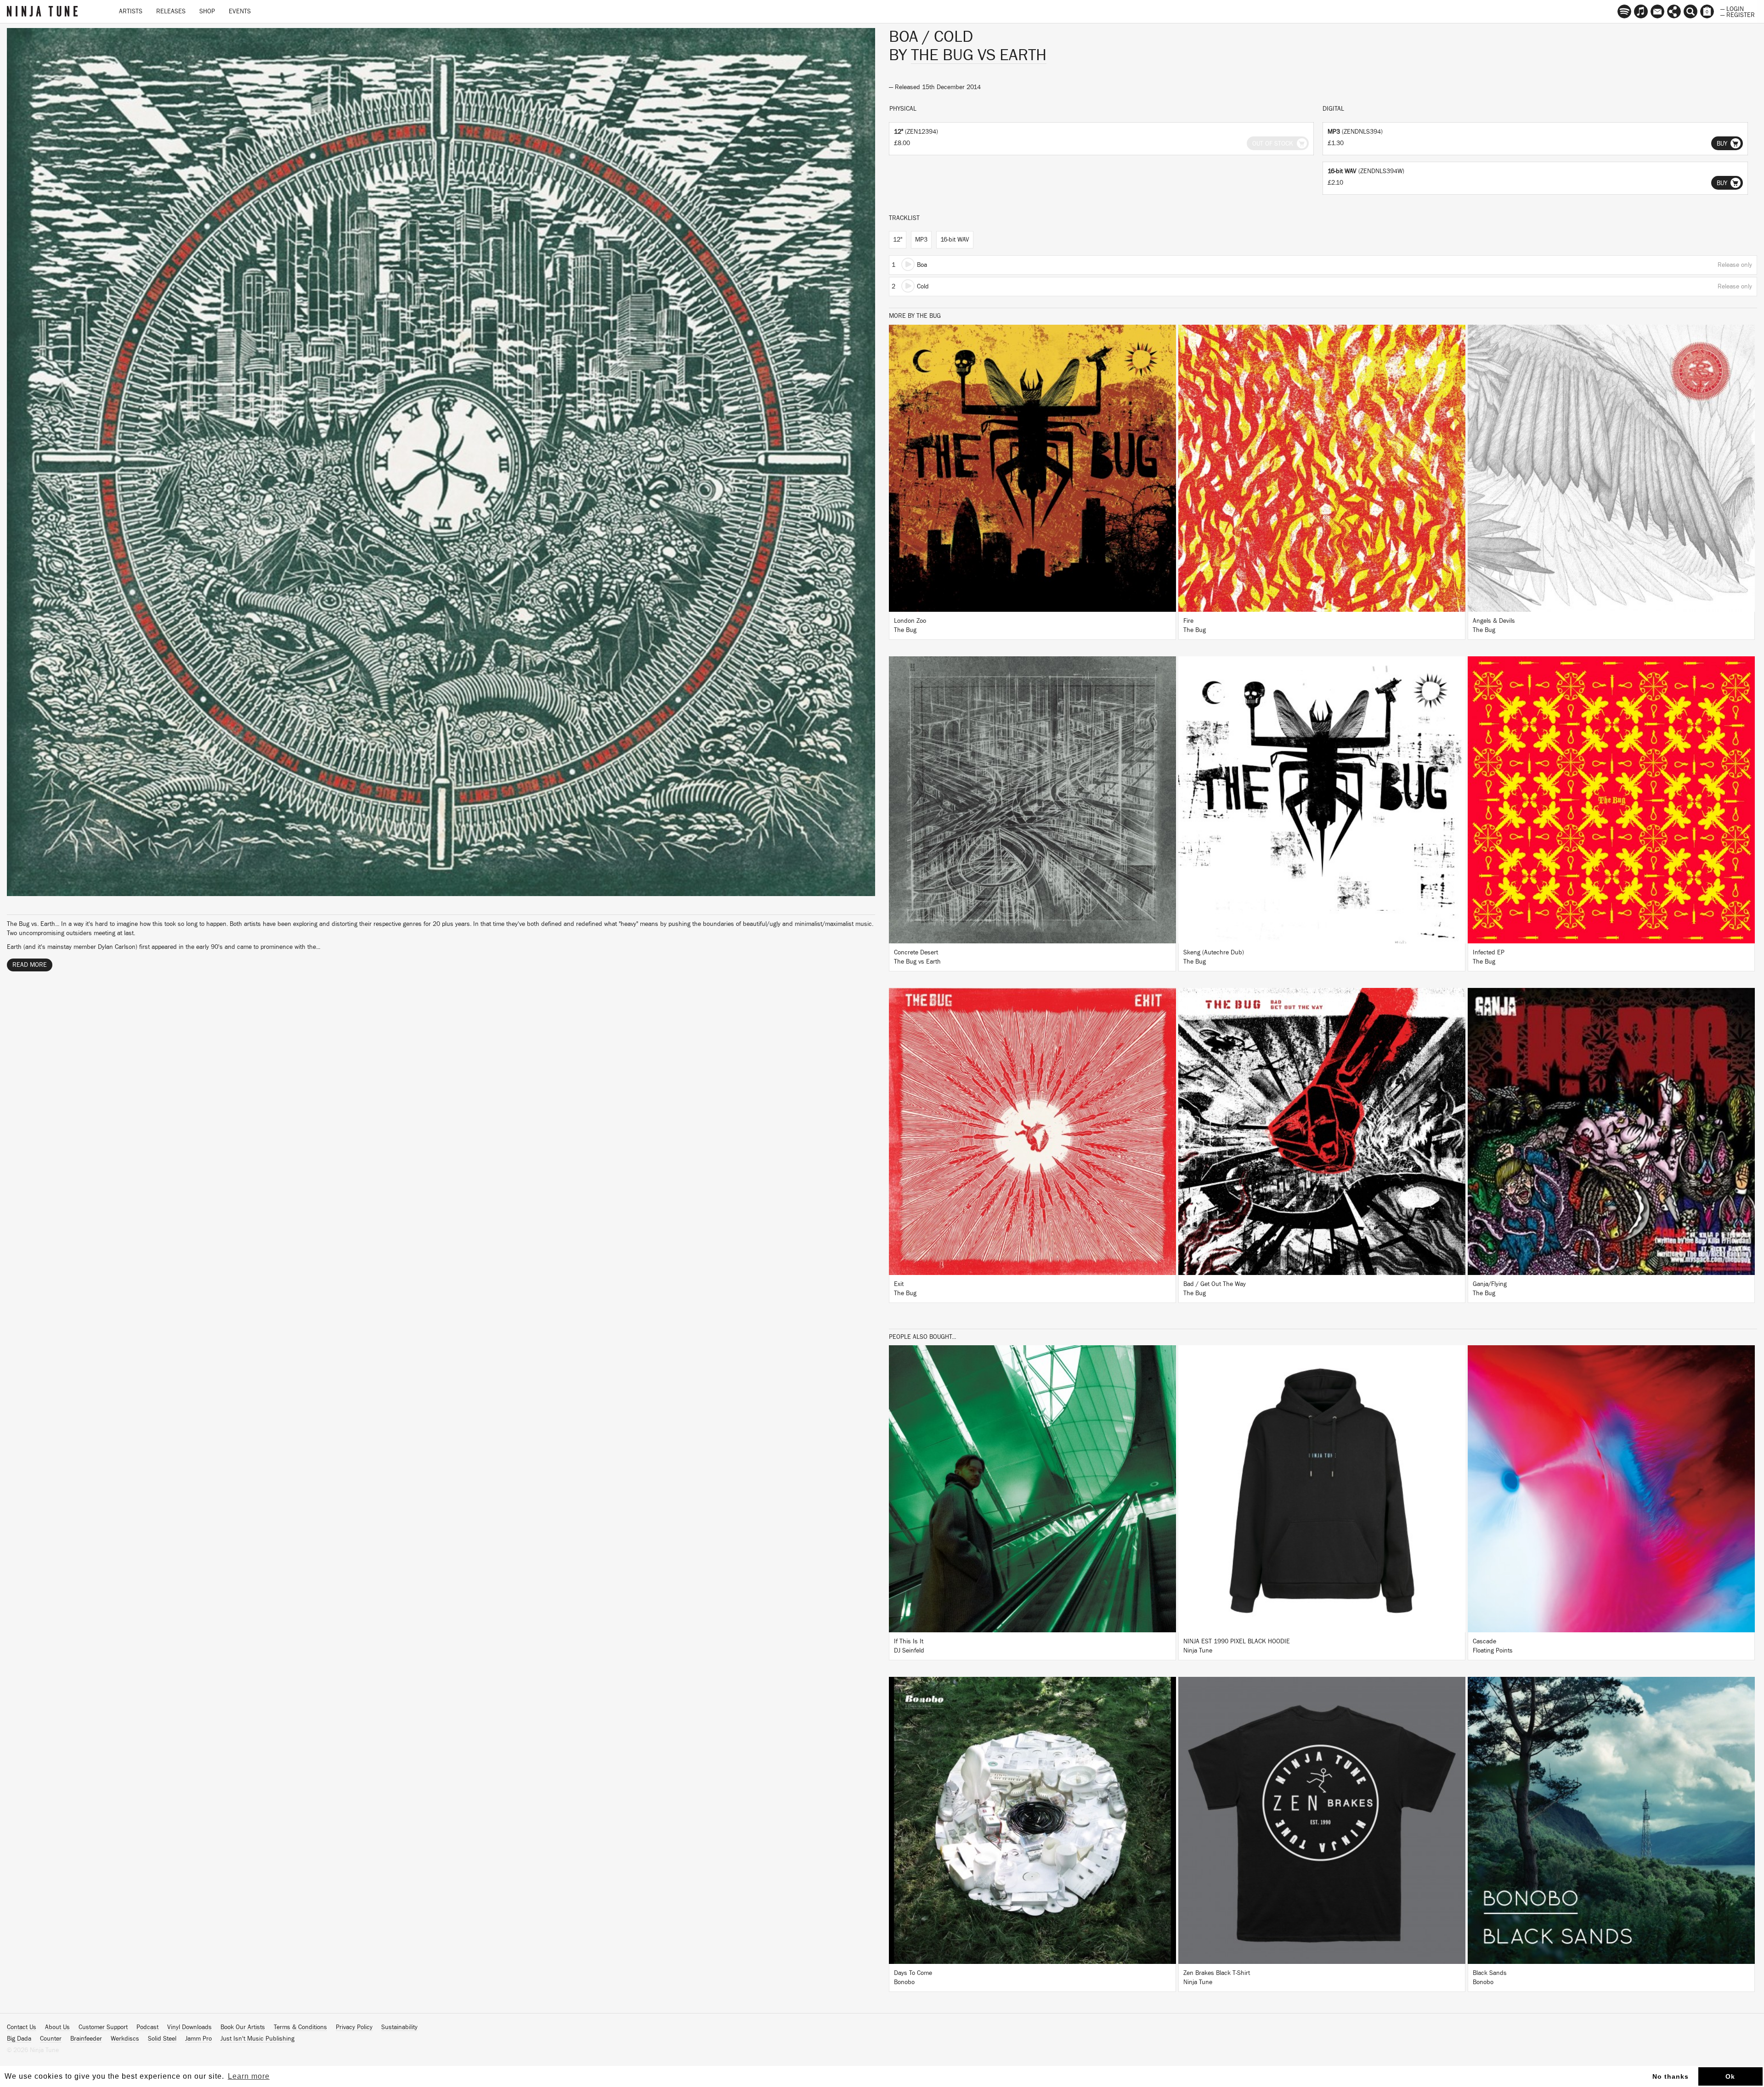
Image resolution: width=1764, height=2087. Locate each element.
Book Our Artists (243, 2027)
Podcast (147, 2027)
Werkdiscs (125, 2039)
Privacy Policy (354, 2027)
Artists (131, 11)
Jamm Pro (198, 2039)
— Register (1738, 14)
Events (240, 11)
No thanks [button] (1671, 2076)
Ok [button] (1730, 2076)
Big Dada (19, 2039)
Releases (171, 11)
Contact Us (22, 2027)
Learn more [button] (249, 2076)
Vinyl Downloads (189, 2027)
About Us (57, 2027)
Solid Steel (162, 2039)
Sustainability (399, 2027)
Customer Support (103, 2027)
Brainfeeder (86, 2039)
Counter (51, 2039)
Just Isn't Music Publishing (257, 2039)
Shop (207, 11)
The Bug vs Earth (979, 55)
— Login (1732, 8)
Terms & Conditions (300, 2027)
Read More (30, 965)
